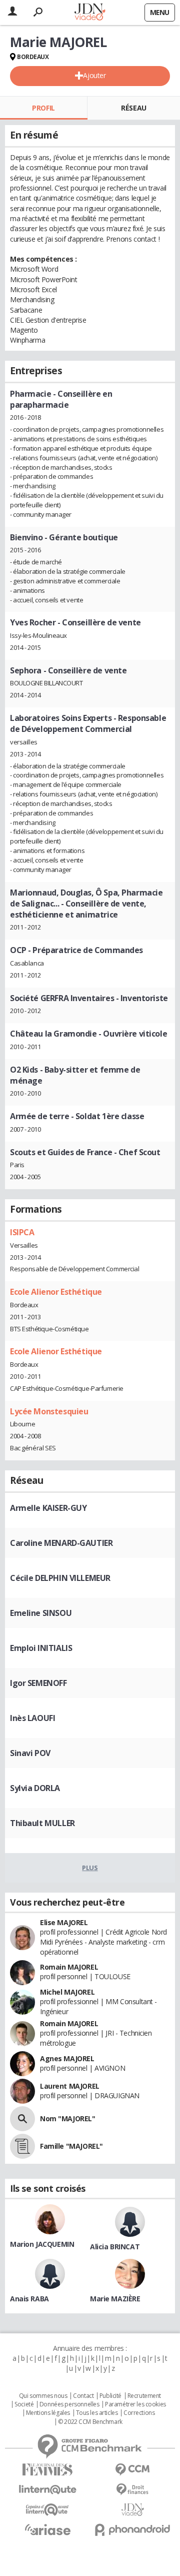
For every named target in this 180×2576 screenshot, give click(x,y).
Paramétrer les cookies (135, 2404)
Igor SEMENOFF (38, 1683)
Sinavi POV (30, 1753)
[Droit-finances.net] (132, 2490)
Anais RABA (29, 2299)
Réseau (133, 108)
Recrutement (144, 2396)
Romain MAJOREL (69, 1967)
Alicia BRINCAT (115, 2247)
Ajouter (94, 75)
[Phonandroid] (132, 2530)
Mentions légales (48, 2413)
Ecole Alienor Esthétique (56, 1292)
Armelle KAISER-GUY (48, 1508)
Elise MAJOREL (64, 1922)
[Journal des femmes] (47, 2470)
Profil (43, 108)
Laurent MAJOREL (70, 2086)
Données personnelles (69, 2404)
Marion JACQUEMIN (42, 2244)
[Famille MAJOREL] (22, 2146)
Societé (24, 2404)
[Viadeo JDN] (132, 2510)
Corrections (139, 2413)
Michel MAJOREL (67, 1992)
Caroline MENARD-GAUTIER (61, 1543)
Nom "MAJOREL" (68, 2118)
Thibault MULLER (42, 1823)
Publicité (110, 2396)
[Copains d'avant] (47, 2510)
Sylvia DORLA (35, 1788)
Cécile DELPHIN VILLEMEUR (60, 1578)
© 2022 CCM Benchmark (90, 2422)
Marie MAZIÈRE (115, 2299)
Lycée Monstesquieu (49, 1411)
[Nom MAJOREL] (22, 2119)
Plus (90, 1868)
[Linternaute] (47, 2490)
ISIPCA (22, 1232)
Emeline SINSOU (41, 1613)
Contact (83, 2396)
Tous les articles (97, 2413)
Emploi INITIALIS (41, 1648)
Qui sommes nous (43, 2396)
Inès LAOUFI (32, 1718)
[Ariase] (47, 2529)
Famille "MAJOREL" (71, 2146)
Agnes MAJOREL (67, 2058)
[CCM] (132, 2470)
